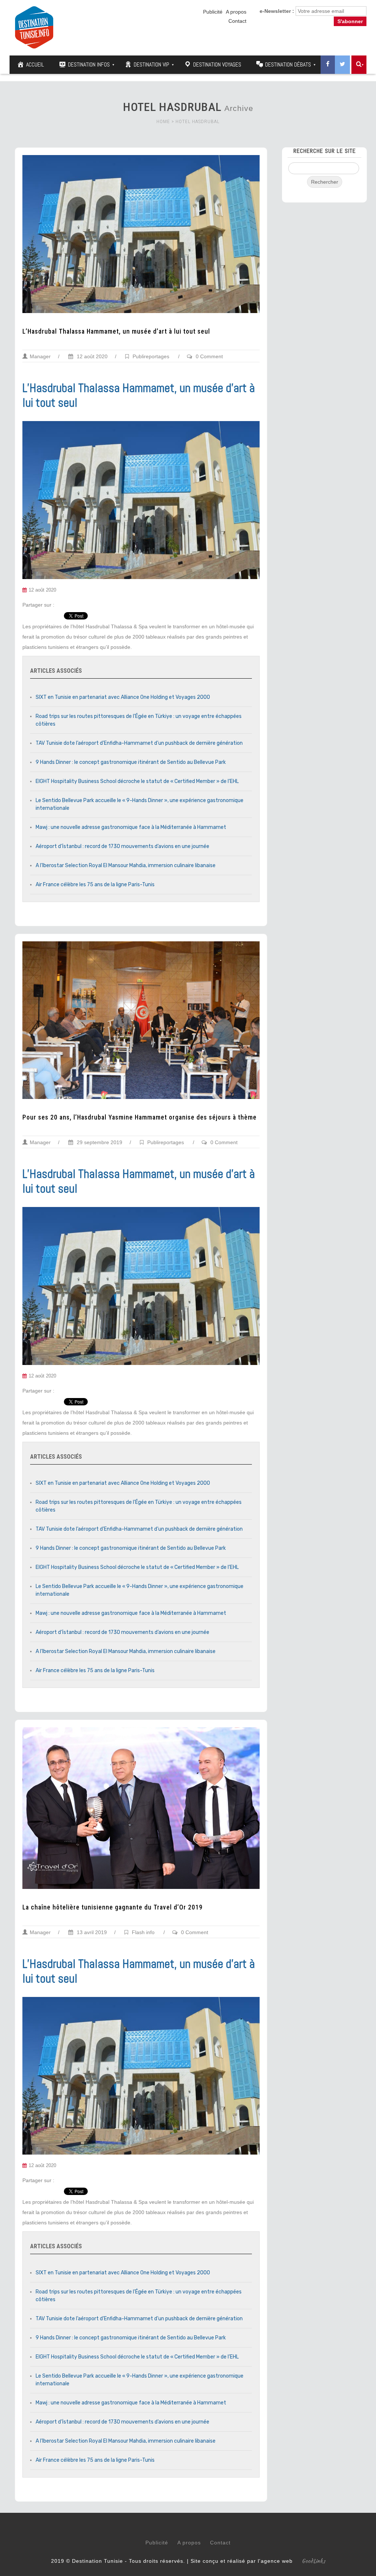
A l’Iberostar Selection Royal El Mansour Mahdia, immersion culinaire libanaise (126, 865)
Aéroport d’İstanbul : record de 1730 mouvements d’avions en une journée (122, 846)
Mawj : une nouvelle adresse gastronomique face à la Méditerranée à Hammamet (131, 827)
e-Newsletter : (277, 11)
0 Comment (209, 356)
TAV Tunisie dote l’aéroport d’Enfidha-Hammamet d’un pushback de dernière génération (139, 743)
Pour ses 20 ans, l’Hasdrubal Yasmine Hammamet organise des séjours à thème (140, 1117)
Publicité (213, 12)
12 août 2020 (91, 356)
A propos (236, 12)
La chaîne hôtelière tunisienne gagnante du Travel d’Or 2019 (113, 1907)
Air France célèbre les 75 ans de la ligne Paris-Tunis (95, 885)
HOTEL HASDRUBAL (198, 121)
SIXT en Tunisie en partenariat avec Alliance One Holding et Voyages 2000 (123, 697)
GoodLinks (314, 2561)
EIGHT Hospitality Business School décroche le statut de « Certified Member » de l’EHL (137, 781)
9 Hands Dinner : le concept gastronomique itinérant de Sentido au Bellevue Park (131, 762)
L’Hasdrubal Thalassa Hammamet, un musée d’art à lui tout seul (116, 331)
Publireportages (151, 356)
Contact (237, 21)
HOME (163, 121)
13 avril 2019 (91, 1932)
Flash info (143, 1932)
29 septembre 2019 (99, 1142)
